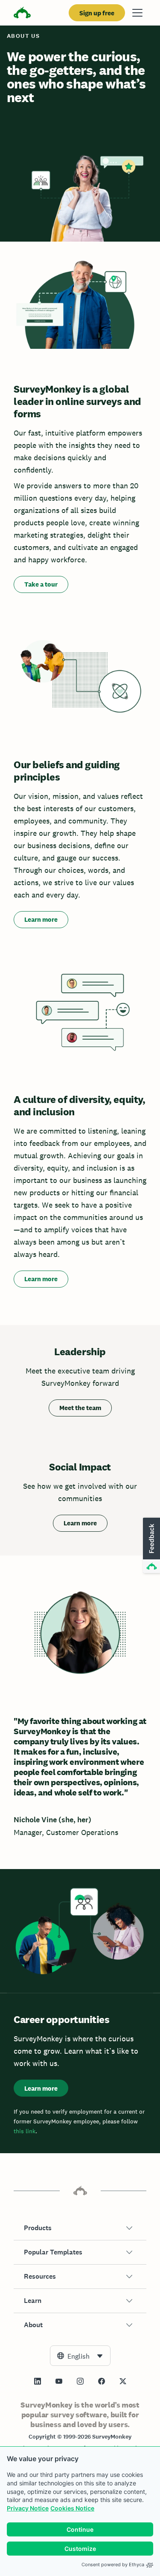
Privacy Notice (28, 2508)
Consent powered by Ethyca (113, 2565)
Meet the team (80, 1408)
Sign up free (97, 13)
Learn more (41, 919)
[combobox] (80, 2356)
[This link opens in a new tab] (38, 2381)
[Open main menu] (137, 13)
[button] (80, 2228)
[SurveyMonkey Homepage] (22, 14)
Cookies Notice (72, 2508)
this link (25, 2131)
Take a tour (41, 584)
